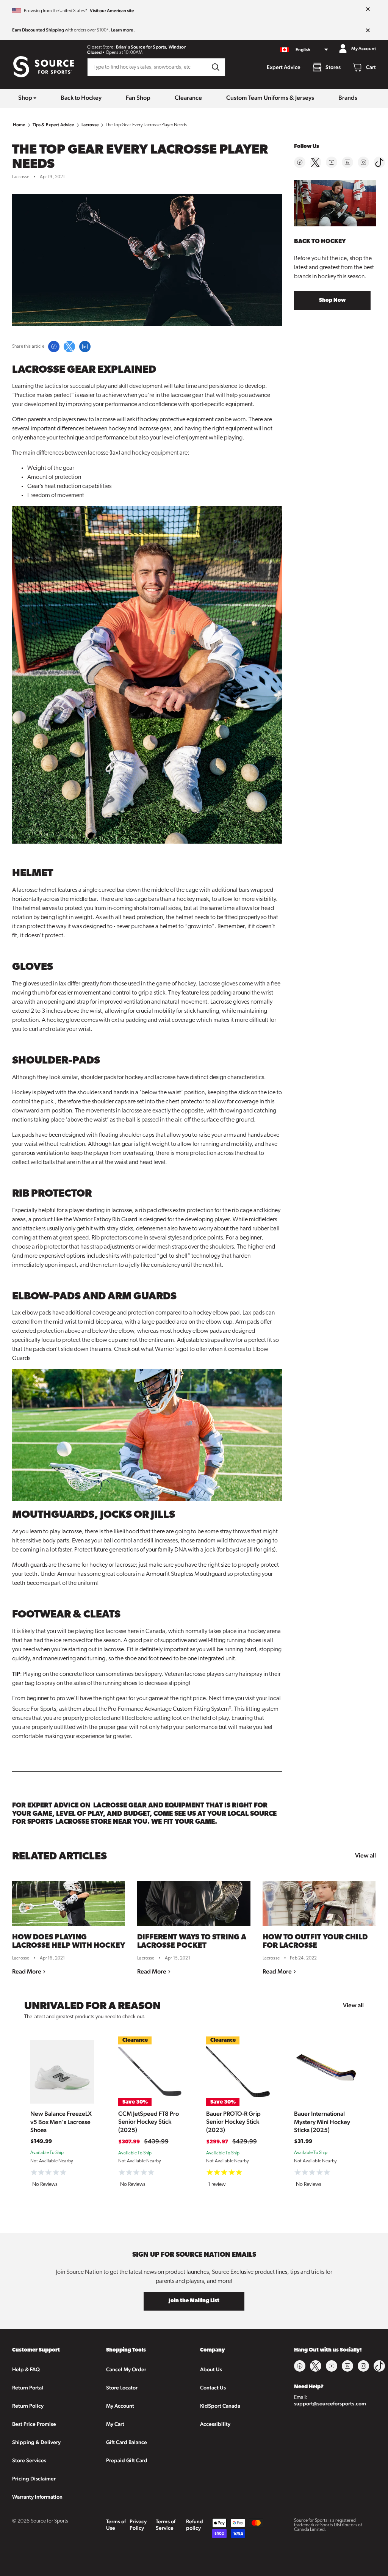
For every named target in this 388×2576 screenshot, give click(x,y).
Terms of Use (116, 2525)
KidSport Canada (220, 2406)
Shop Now (332, 300)
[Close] (368, 9)
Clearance (188, 98)
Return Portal (28, 2388)
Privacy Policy (138, 2525)
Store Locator (122, 2388)
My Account (120, 2406)
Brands (348, 98)
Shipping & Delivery (36, 2442)
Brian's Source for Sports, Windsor (151, 47)
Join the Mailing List (194, 2301)
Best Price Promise (34, 2424)
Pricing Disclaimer (34, 2479)
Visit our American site (112, 11)
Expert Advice (284, 67)
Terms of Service (166, 2525)
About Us (211, 2369)
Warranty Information (37, 2497)
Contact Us (213, 2388)
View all (365, 1855)
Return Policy (28, 2406)
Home (19, 125)
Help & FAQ (26, 2369)
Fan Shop (138, 98)
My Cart (115, 2424)
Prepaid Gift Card (127, 2460)
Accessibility (215, 2424)
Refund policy (195, 2525)
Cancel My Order (126, 2369)
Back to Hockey (81, 98)
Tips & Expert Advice (54, 125)
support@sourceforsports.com (330, 2403)
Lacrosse (90, 125)
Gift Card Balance (127, 2442)
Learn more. (123, 30)
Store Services (29, 2460)
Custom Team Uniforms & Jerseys (270, 98)
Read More (27, 1971)
